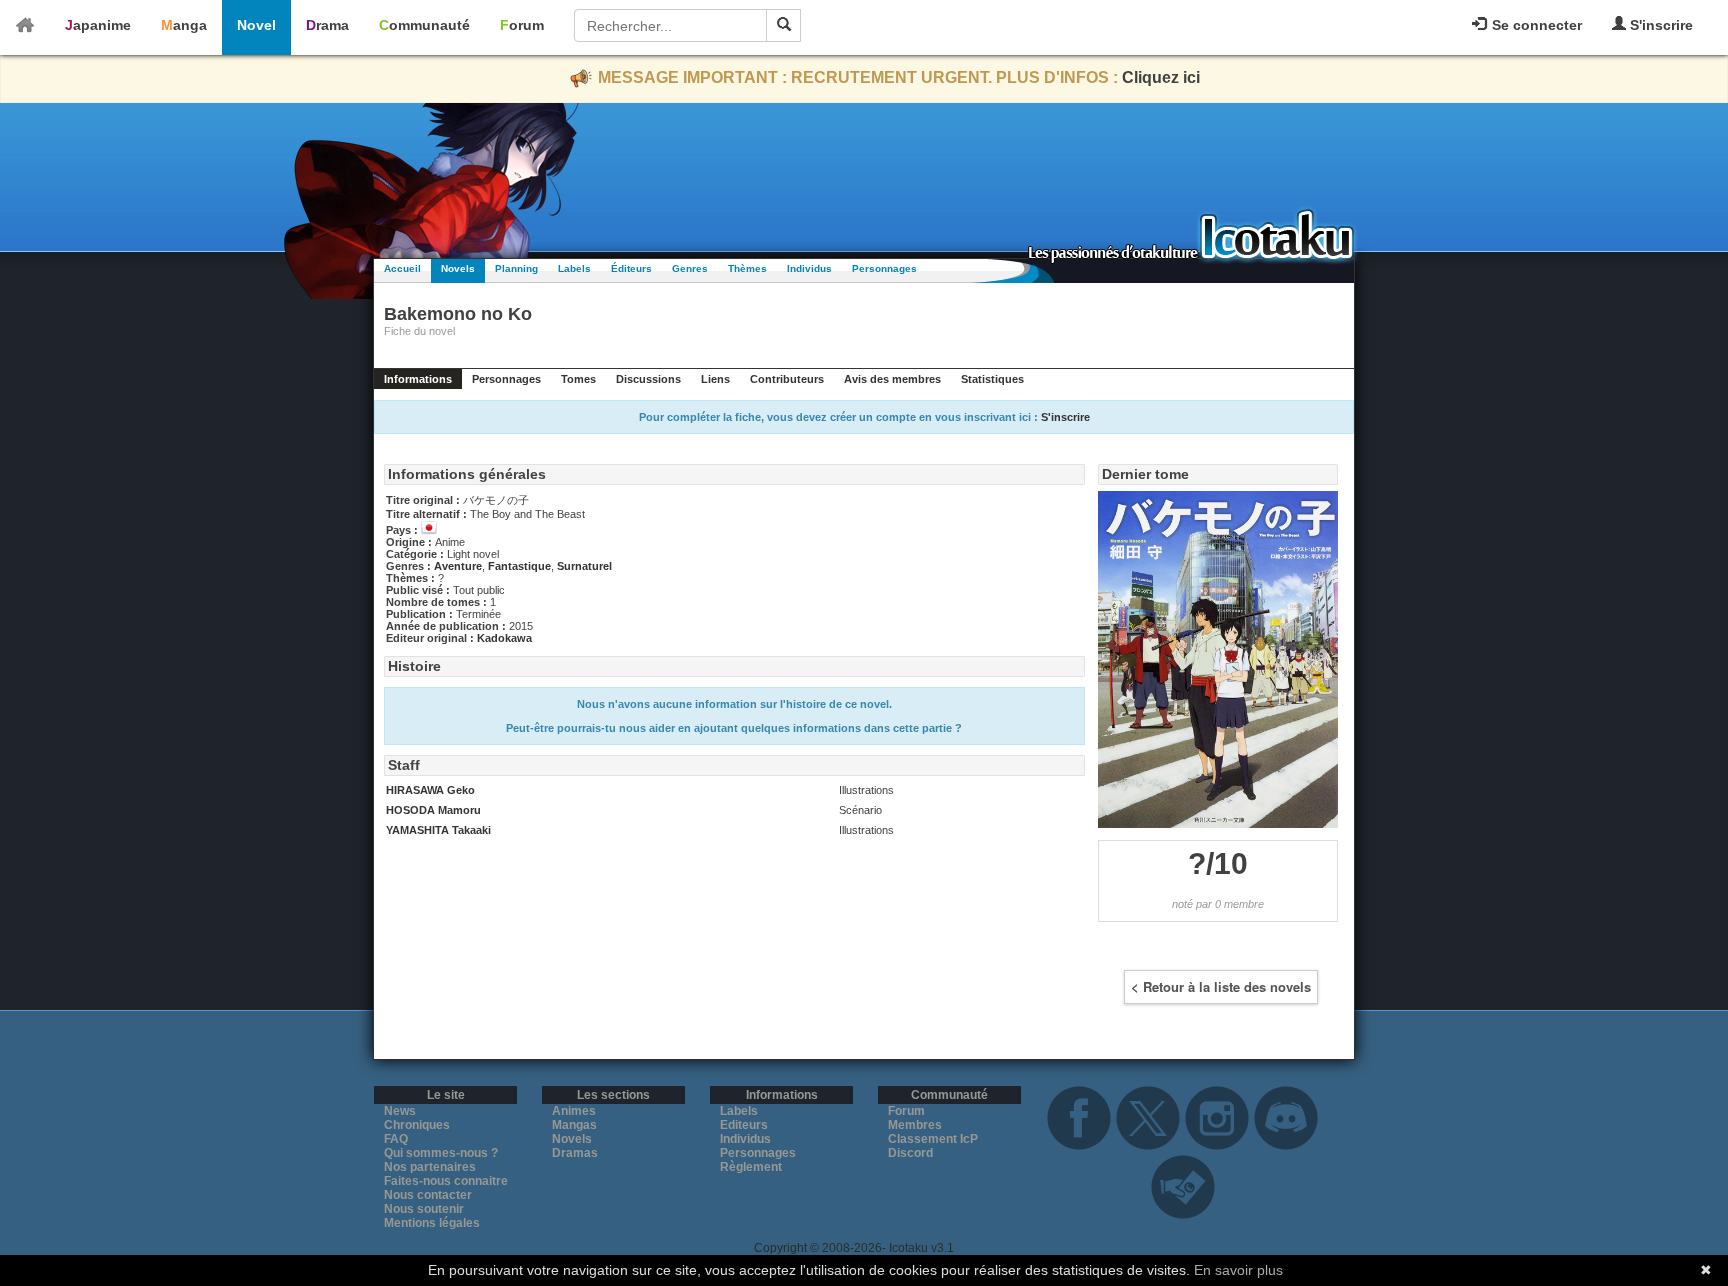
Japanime (98, 25)
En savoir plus (1238, 1270)
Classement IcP (933, 1139)
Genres (690, 268)
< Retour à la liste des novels (1221, 986)
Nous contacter (428, 1195)
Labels (574, 268)
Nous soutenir (424, 1209)
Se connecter (1535, 25)
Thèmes (747, 268)
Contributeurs (787, 379)
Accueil (402, 268)
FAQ (396, 1139)
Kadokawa (504, 638)
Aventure (458, 566)
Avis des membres (892, 379)
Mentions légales (432, 1223)
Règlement (751, 1167)
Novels (458, 268)
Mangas (574, 1125)
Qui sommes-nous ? (441, 1153)
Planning (516, 268)
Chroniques (417, 1125)
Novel (256, 25)
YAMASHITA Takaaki (438, 830)
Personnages (884, 268)
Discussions (648, 379)
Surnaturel (584, 566)
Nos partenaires (430, 1167)
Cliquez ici (1161, 77)
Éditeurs (631, 268)
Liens (715, 379)
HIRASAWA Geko (430, 790)
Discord (910, 1153)
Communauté (424, 25)
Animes (574, 1111)
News (400, 1111)
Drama (327, 25)
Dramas (575, 1153)
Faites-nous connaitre (446, 1181)
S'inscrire (1659, 25)
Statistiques (992, 379)
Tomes (578, 379)
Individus (809, 268)
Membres (915, 1125)
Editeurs (744, 1125)
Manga (184, 25)
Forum (522, 25)
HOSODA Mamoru (433, 810)
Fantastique (519, 566)
